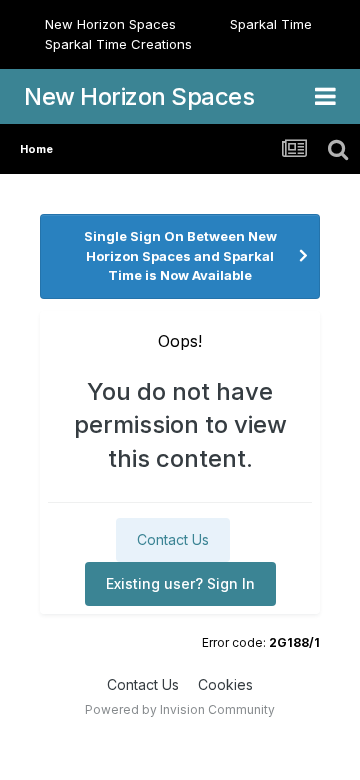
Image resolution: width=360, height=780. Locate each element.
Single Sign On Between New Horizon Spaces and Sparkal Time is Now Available (180, 255)
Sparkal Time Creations (118, 44)
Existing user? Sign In (180, 583)
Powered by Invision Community (180, 709)
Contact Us (173, 539)
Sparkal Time (271, 24)
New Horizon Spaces (110, 24)
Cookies (225, 684)
